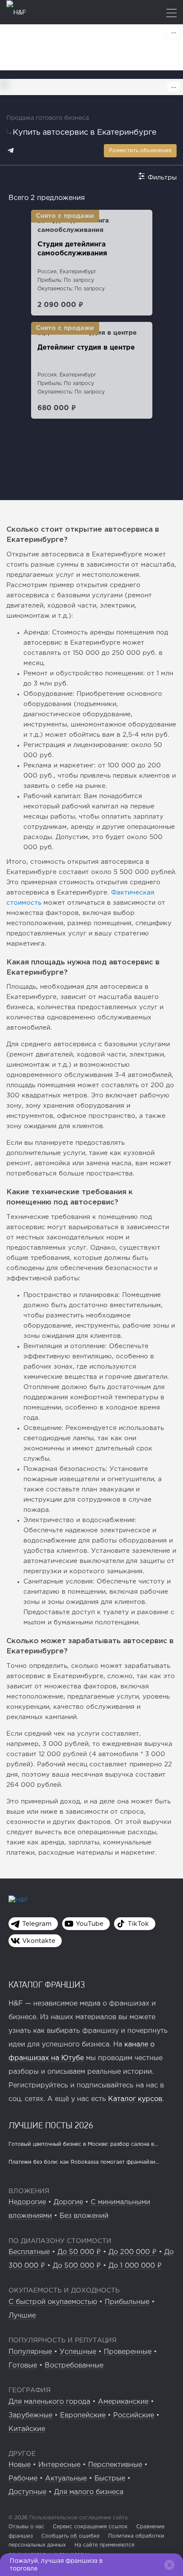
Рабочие (23, 2479)
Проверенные (128, 2352)
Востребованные (74, 2366)
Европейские (83, 2415)
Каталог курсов (135, 2099)
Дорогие (68, 2202)
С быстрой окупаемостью (53, 2302)
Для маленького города (49, 2402)
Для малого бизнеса (89, 2492)
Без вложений (84, 2216)
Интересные (59, 2465)
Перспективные (115, 2465)
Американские (123, 2402)
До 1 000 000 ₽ (135, 2266)
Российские (134, 2415)
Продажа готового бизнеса (48, 118)
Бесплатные (29, 2252)
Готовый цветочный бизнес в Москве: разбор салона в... (83, 2144)
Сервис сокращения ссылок (90, 2527)
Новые (20, 2465)
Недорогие (27, 2202)
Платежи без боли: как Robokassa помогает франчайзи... (84, 2162)
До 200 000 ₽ (133, 2252)
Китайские (27, 2429)
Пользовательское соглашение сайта (78, 2518)
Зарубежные (30, 2415)
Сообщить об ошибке (70, 2536)
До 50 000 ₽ (79, 2252)
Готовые (23, 2366)
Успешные (78, 2352)
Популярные (30, 2352)
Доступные (27, 2492)
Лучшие (22, 2316)
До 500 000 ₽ (77, 2266)
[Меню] (172, 14)
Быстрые (110, 2479)
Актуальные (66, 2479)
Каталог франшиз (47, 1984)
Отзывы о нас (26, 2527)
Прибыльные (127, 2302)
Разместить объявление (140, 151)
